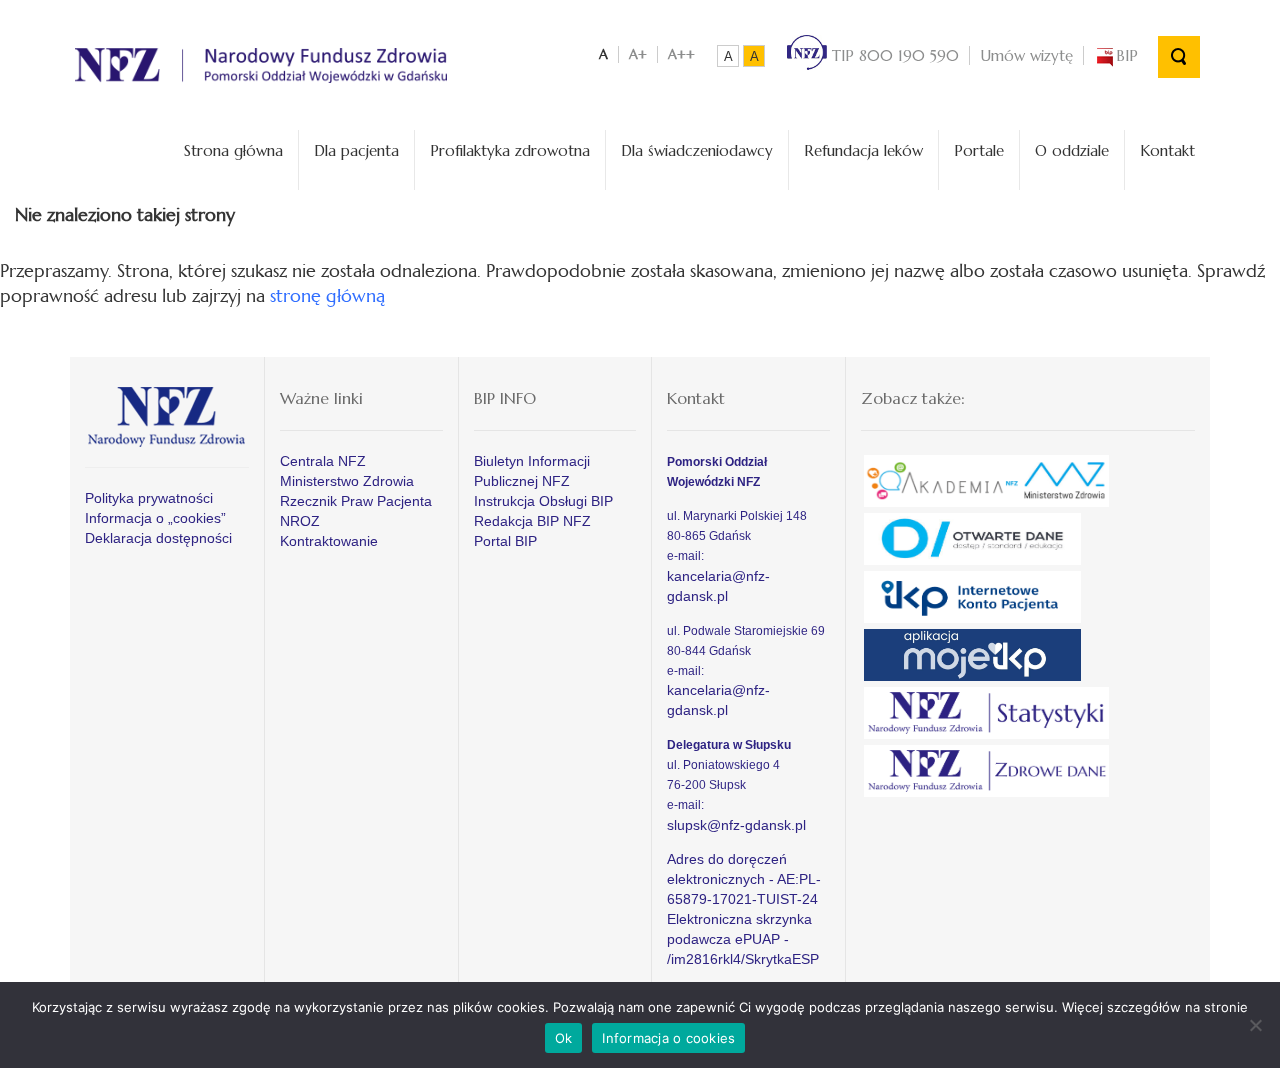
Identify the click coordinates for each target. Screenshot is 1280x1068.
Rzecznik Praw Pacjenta (356, 501)
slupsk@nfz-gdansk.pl (736, 825)
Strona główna (233, 150)
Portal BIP (505, 541)
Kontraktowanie (329, 541)
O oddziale (1072, 150)
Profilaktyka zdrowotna (510, 150)
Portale (979, 150)
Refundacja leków (863, 150)
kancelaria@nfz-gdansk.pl (718, 586)
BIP (1127, 55)
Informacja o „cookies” (155, 518)
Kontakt (1167, 150)
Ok (564, 1038)
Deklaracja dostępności (158, 538)
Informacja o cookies (668, 1038)
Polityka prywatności (149, 498)
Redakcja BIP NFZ (532, 521)
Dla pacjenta (356, 150)
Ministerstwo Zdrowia (347, 481)
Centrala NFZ (323, 461)
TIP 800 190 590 (893, 55)
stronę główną (327, 295)
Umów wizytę (1026, 55)
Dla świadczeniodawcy (697, 150)
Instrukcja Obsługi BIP (543, 501)
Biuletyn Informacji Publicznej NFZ (532, 471)
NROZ (300, 521)
